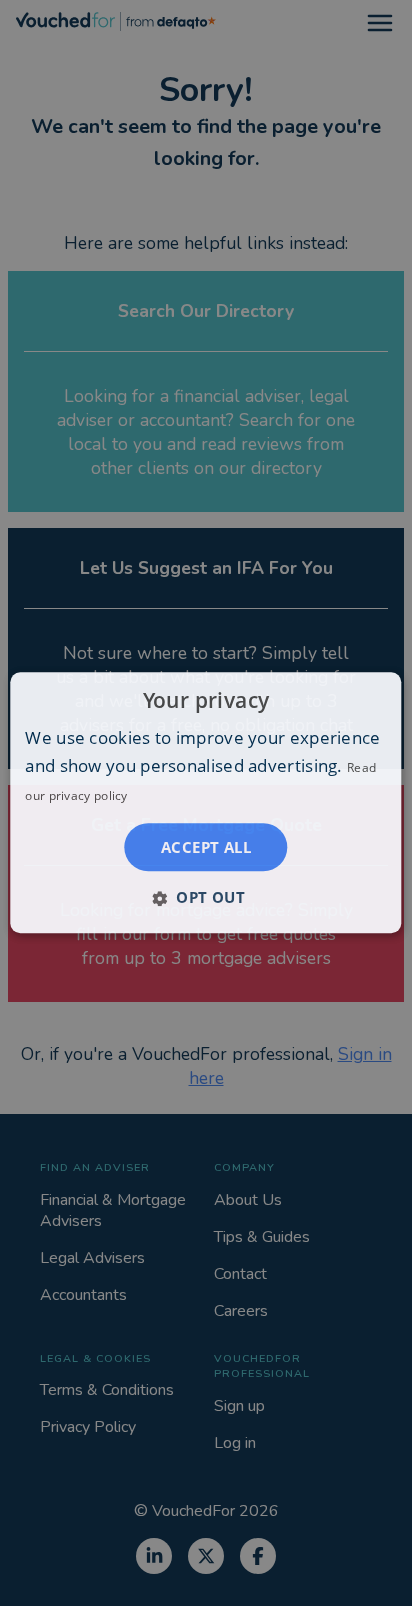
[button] (206, 898)
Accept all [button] (206, 848)
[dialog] (205, 802)
